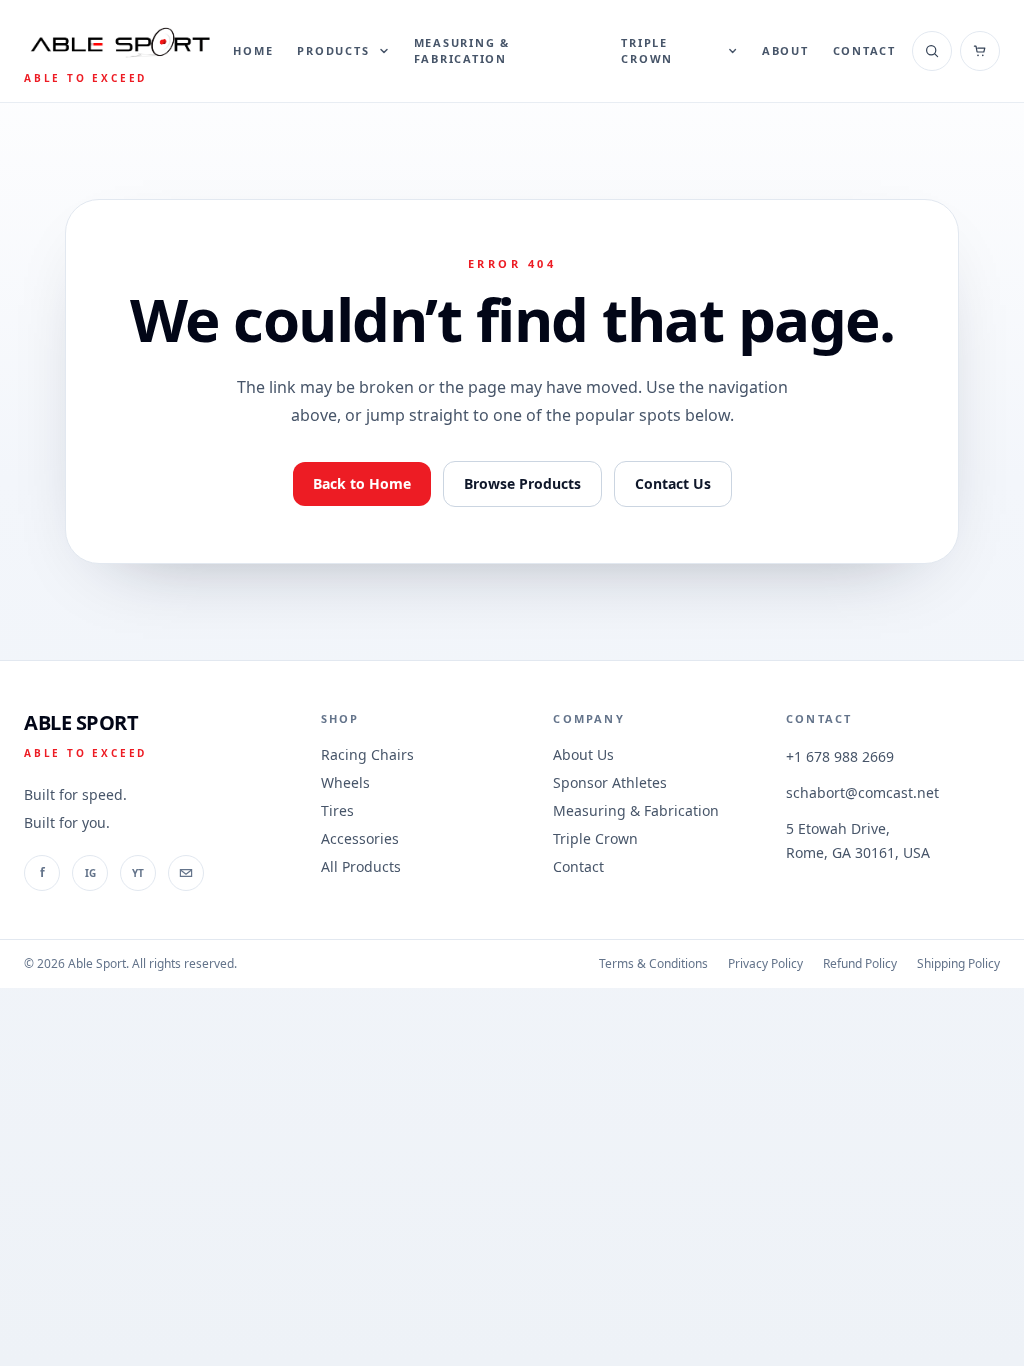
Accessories (360, 838)
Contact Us (673, 483)
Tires (337, 810)
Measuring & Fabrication (462, 51)
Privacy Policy (765, 964)
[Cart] (980, 51)
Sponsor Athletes (610, 782)
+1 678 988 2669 (840, 756)
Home (253, 50)
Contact (864, 50)
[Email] (186, 873)
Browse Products (522, 483)
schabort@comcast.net (862, 792)
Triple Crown (595, 838)
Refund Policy (860, 964)
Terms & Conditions (653, 964)
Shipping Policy (958, 964)
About (785, 50)
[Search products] (932, 51)
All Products (361, 866)
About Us (583, 754)
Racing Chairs (367, 754)
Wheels (345, 782)
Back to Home (362, 483)
